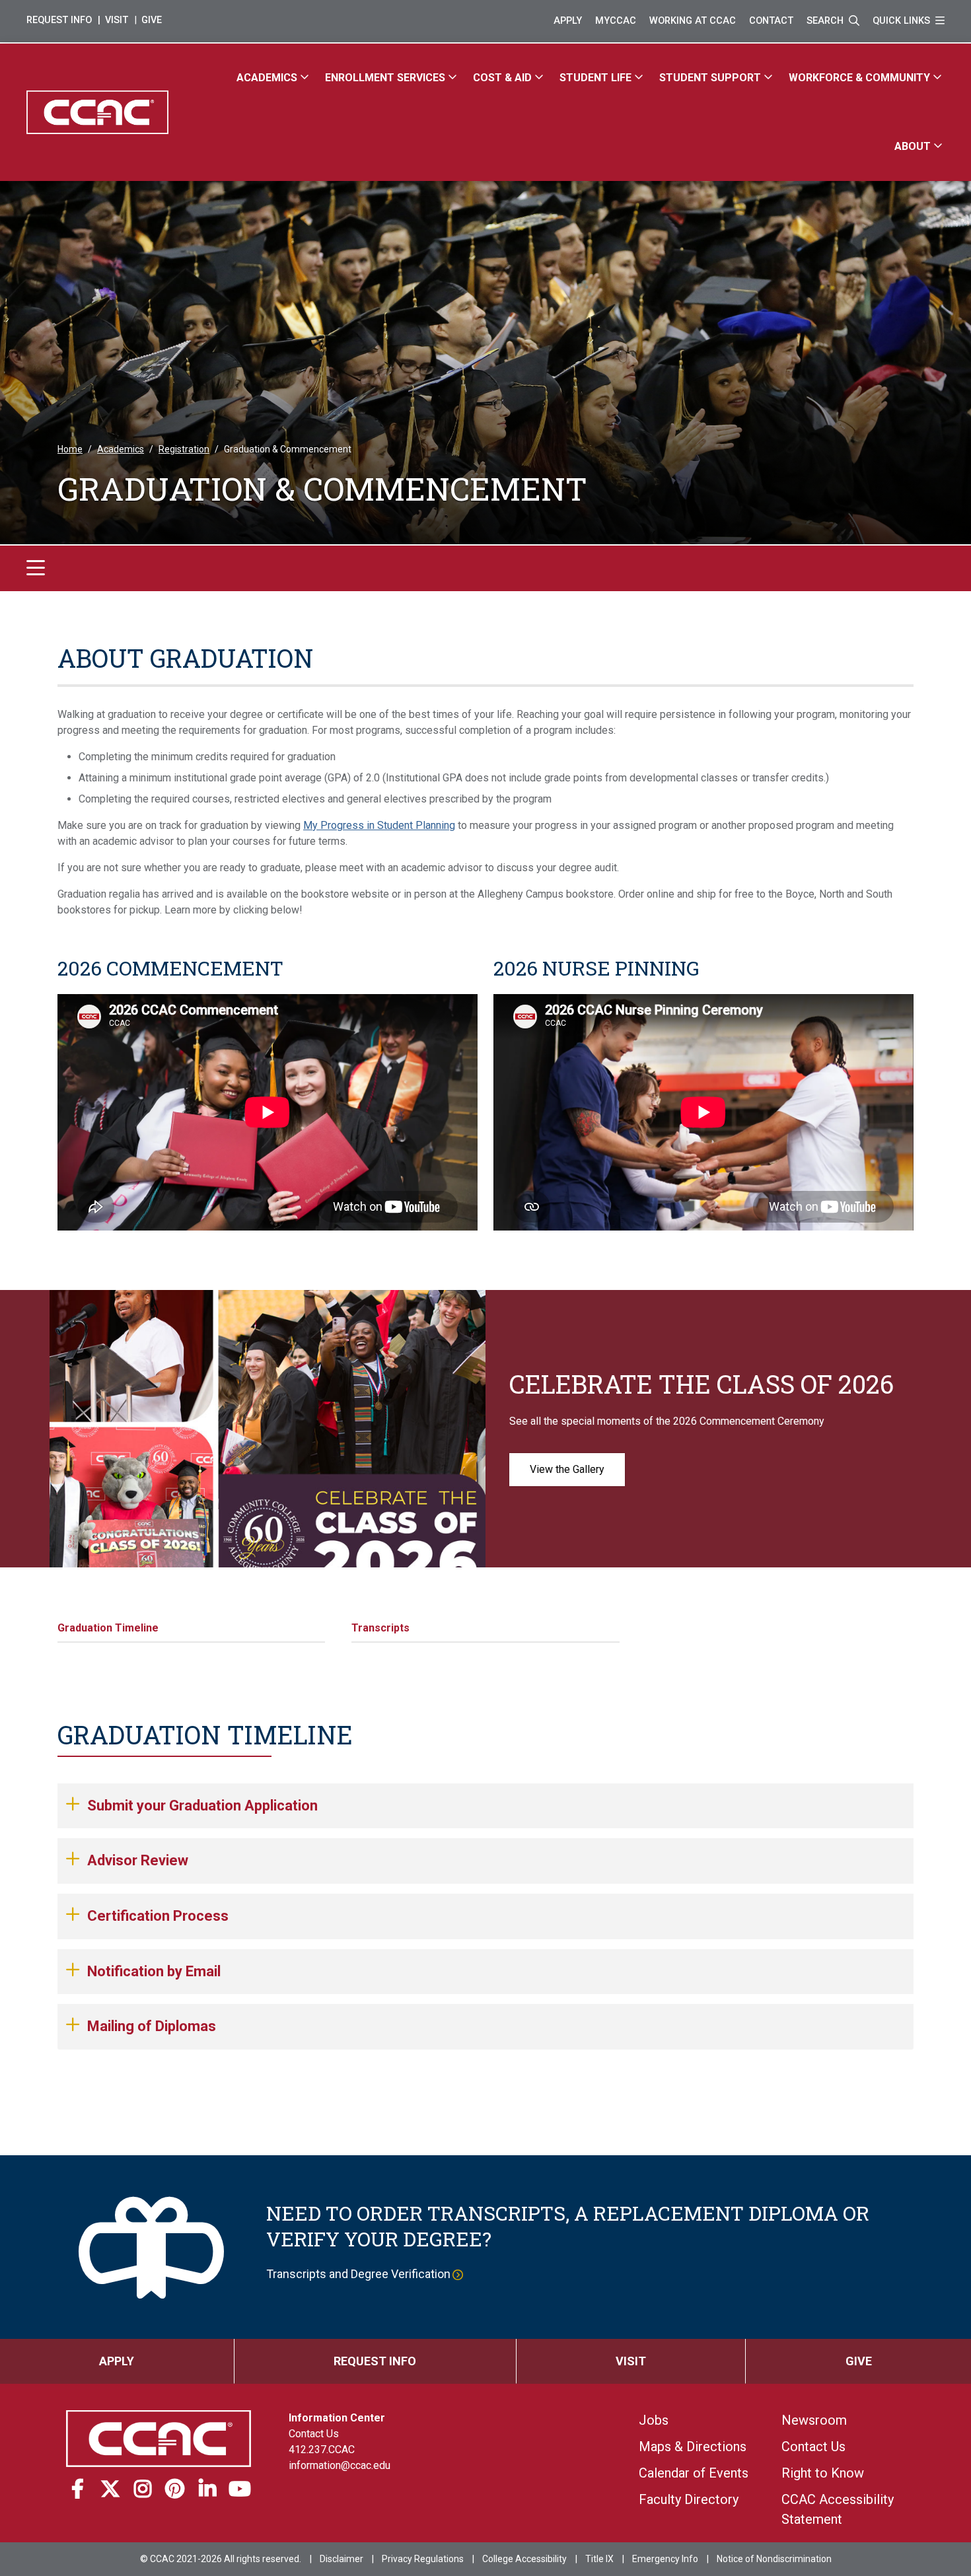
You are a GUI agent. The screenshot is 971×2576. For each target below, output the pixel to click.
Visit (117, 20)
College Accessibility (524, 2559)
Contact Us (314, 2434)
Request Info (59, 20)
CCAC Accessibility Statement (838, 2509)
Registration (184, 449)
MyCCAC (616, 21)
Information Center (337, 2418)
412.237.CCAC (322, 2450)
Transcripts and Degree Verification (358, 2274)
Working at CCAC (693, 21)
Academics (121, 449)
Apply (568, 21)
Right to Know (823, 2473)
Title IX (599, 2559)
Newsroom (814, 2420)
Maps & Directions (693, 2447)
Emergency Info (665, 2559)
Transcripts (380, 1628)
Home (70, 449)
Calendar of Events (694, 2473)
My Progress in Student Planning (379, 825)
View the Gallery (567, 1469)
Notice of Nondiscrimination (774, 2559)
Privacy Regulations (423, 2559)
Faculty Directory (689, 2499)
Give (152, 20)
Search (826, 21)
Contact (771, 21)
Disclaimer (342, 2559)
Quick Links (903, 21)
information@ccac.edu (340, 2465)
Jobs (654, 2420)
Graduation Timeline (108, 1628)
